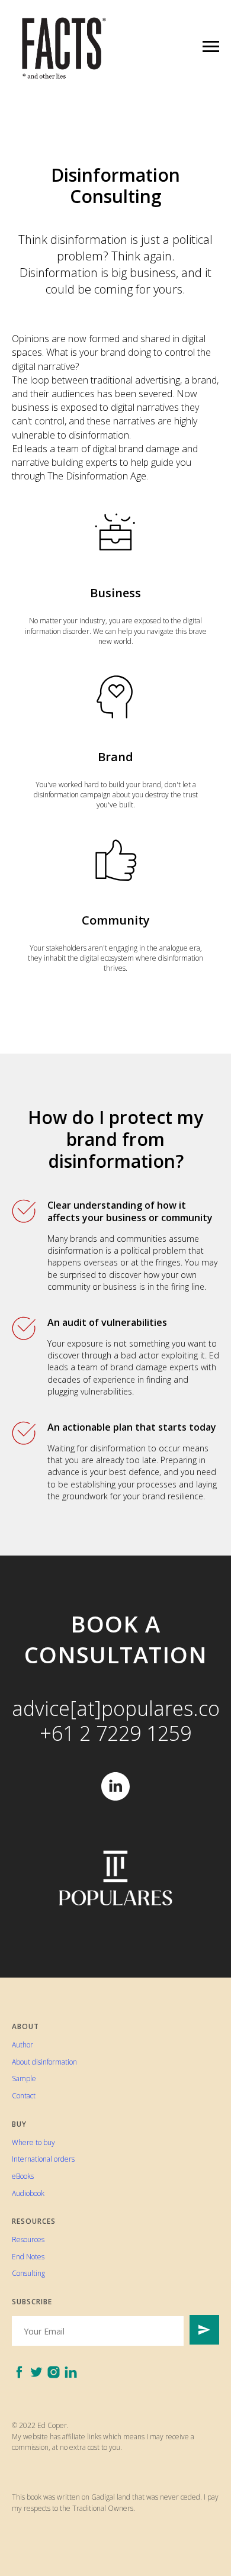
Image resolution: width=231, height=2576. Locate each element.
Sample (24, 2078)
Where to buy (33, 2142)
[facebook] (19, 2372)
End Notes (28, 2257)
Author (23, 2045)
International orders (43, 2159)
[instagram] (54, 2372)
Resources (28, 2239)
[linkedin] (115, 1786)
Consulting (28, 2273)
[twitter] (36, 2372)
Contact (24, 2096)
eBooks (23, 2176)
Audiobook (28, 2193)
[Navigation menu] (211, 47)
